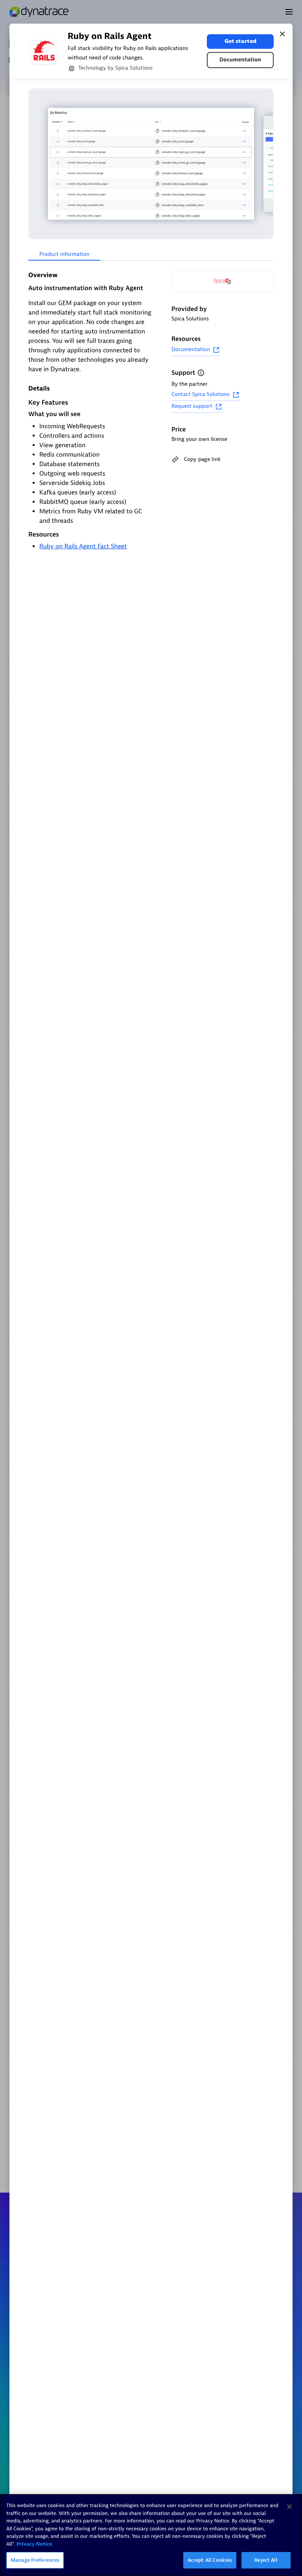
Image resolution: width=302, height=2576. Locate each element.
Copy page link (202, 459)
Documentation (240, 60)
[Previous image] (35, 164)
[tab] (64, 255)
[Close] (282, 34)
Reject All (266, 2560)
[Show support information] (201, 373)
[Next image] (267, 164)
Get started (240, 41)
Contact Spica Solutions (201, 395)
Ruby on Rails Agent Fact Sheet (83, 546)
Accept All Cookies (210, 2560)
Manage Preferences (35, 2560)
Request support (192, 406)
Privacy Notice (34, 2544)
